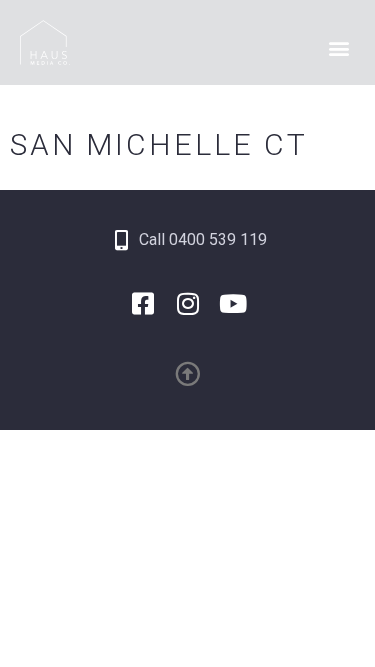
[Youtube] (232, 303)
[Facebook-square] (142, 303)
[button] (338, 48)
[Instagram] (187, 303)
